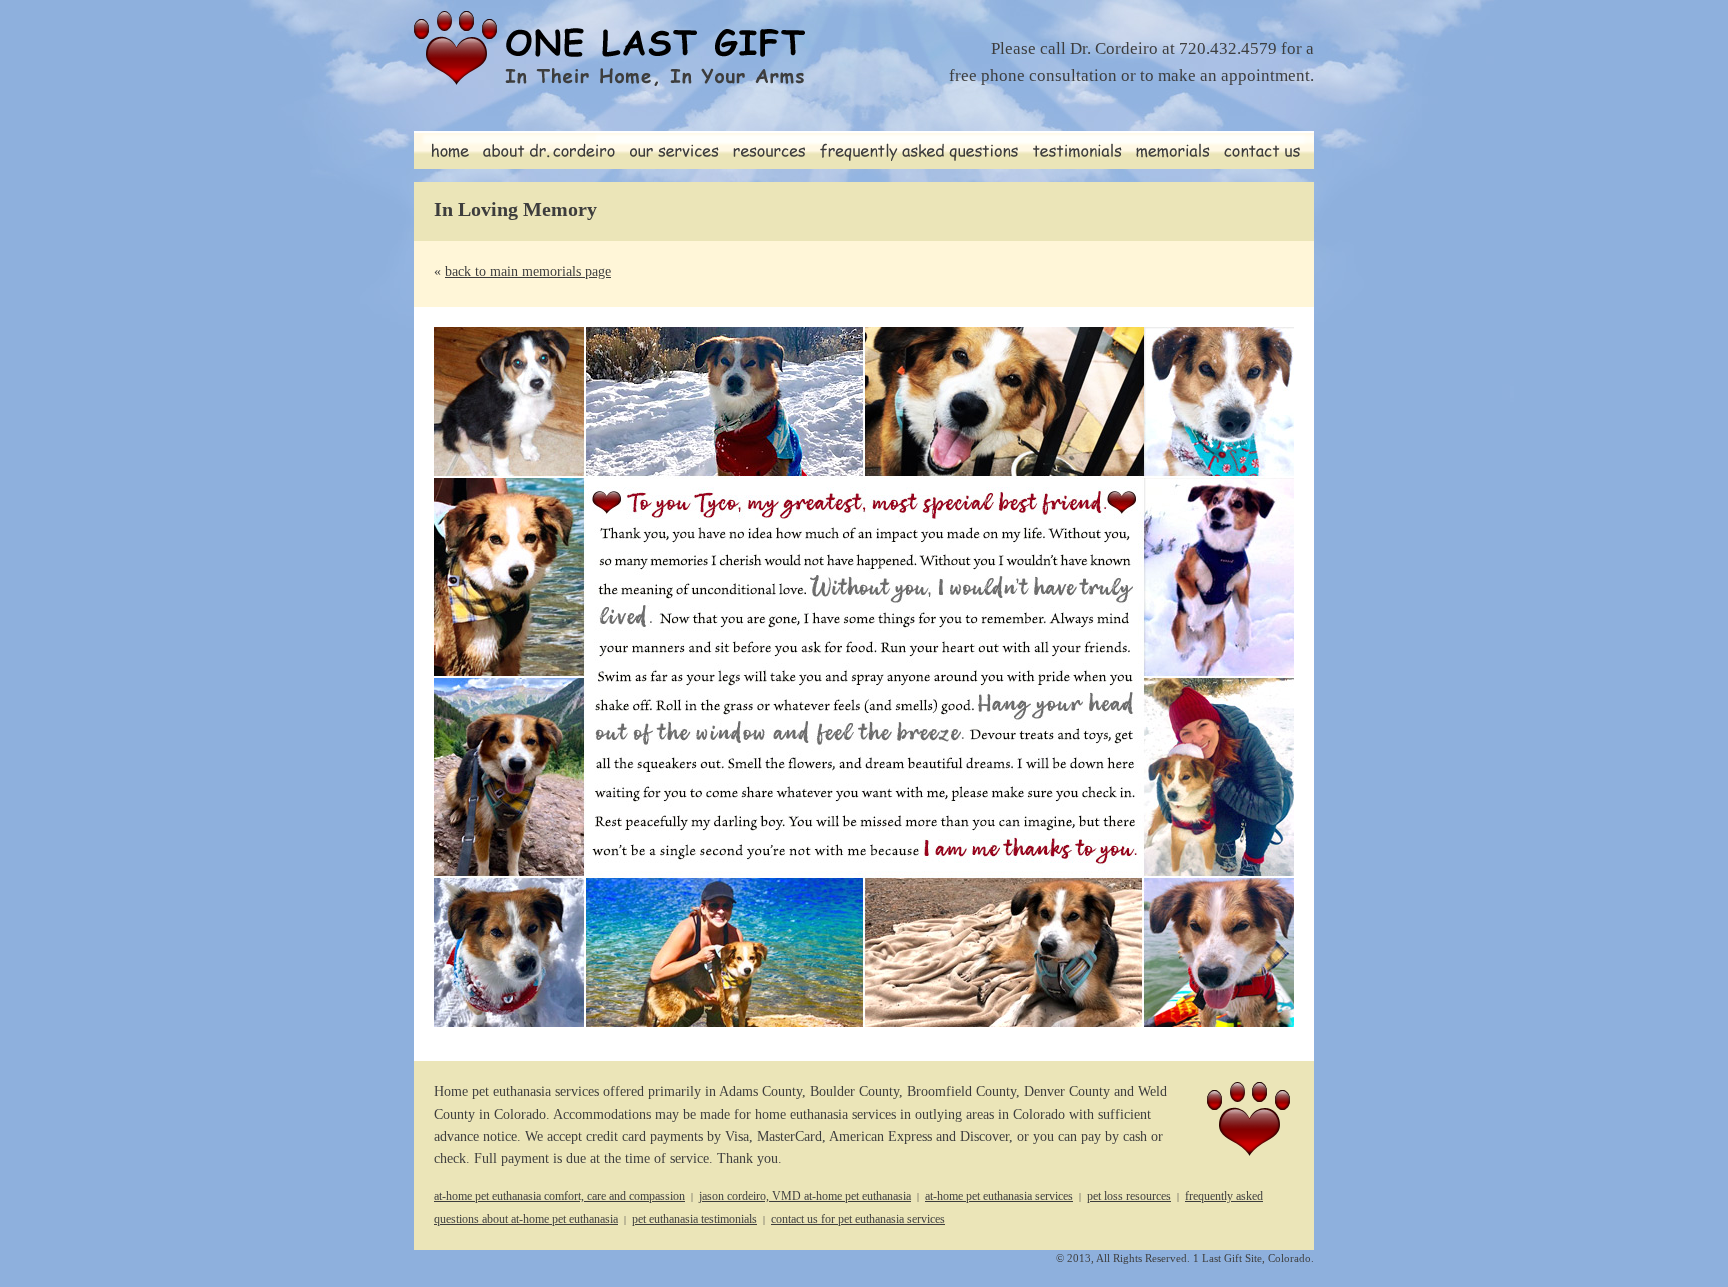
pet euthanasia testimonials (694, 1219)
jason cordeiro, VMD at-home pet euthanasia (805, 1196)
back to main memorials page (528, 271)
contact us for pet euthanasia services (858, 1219)
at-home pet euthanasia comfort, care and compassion (559, 1196)
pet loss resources (1129, 1196)
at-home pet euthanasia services (999, 1196)
